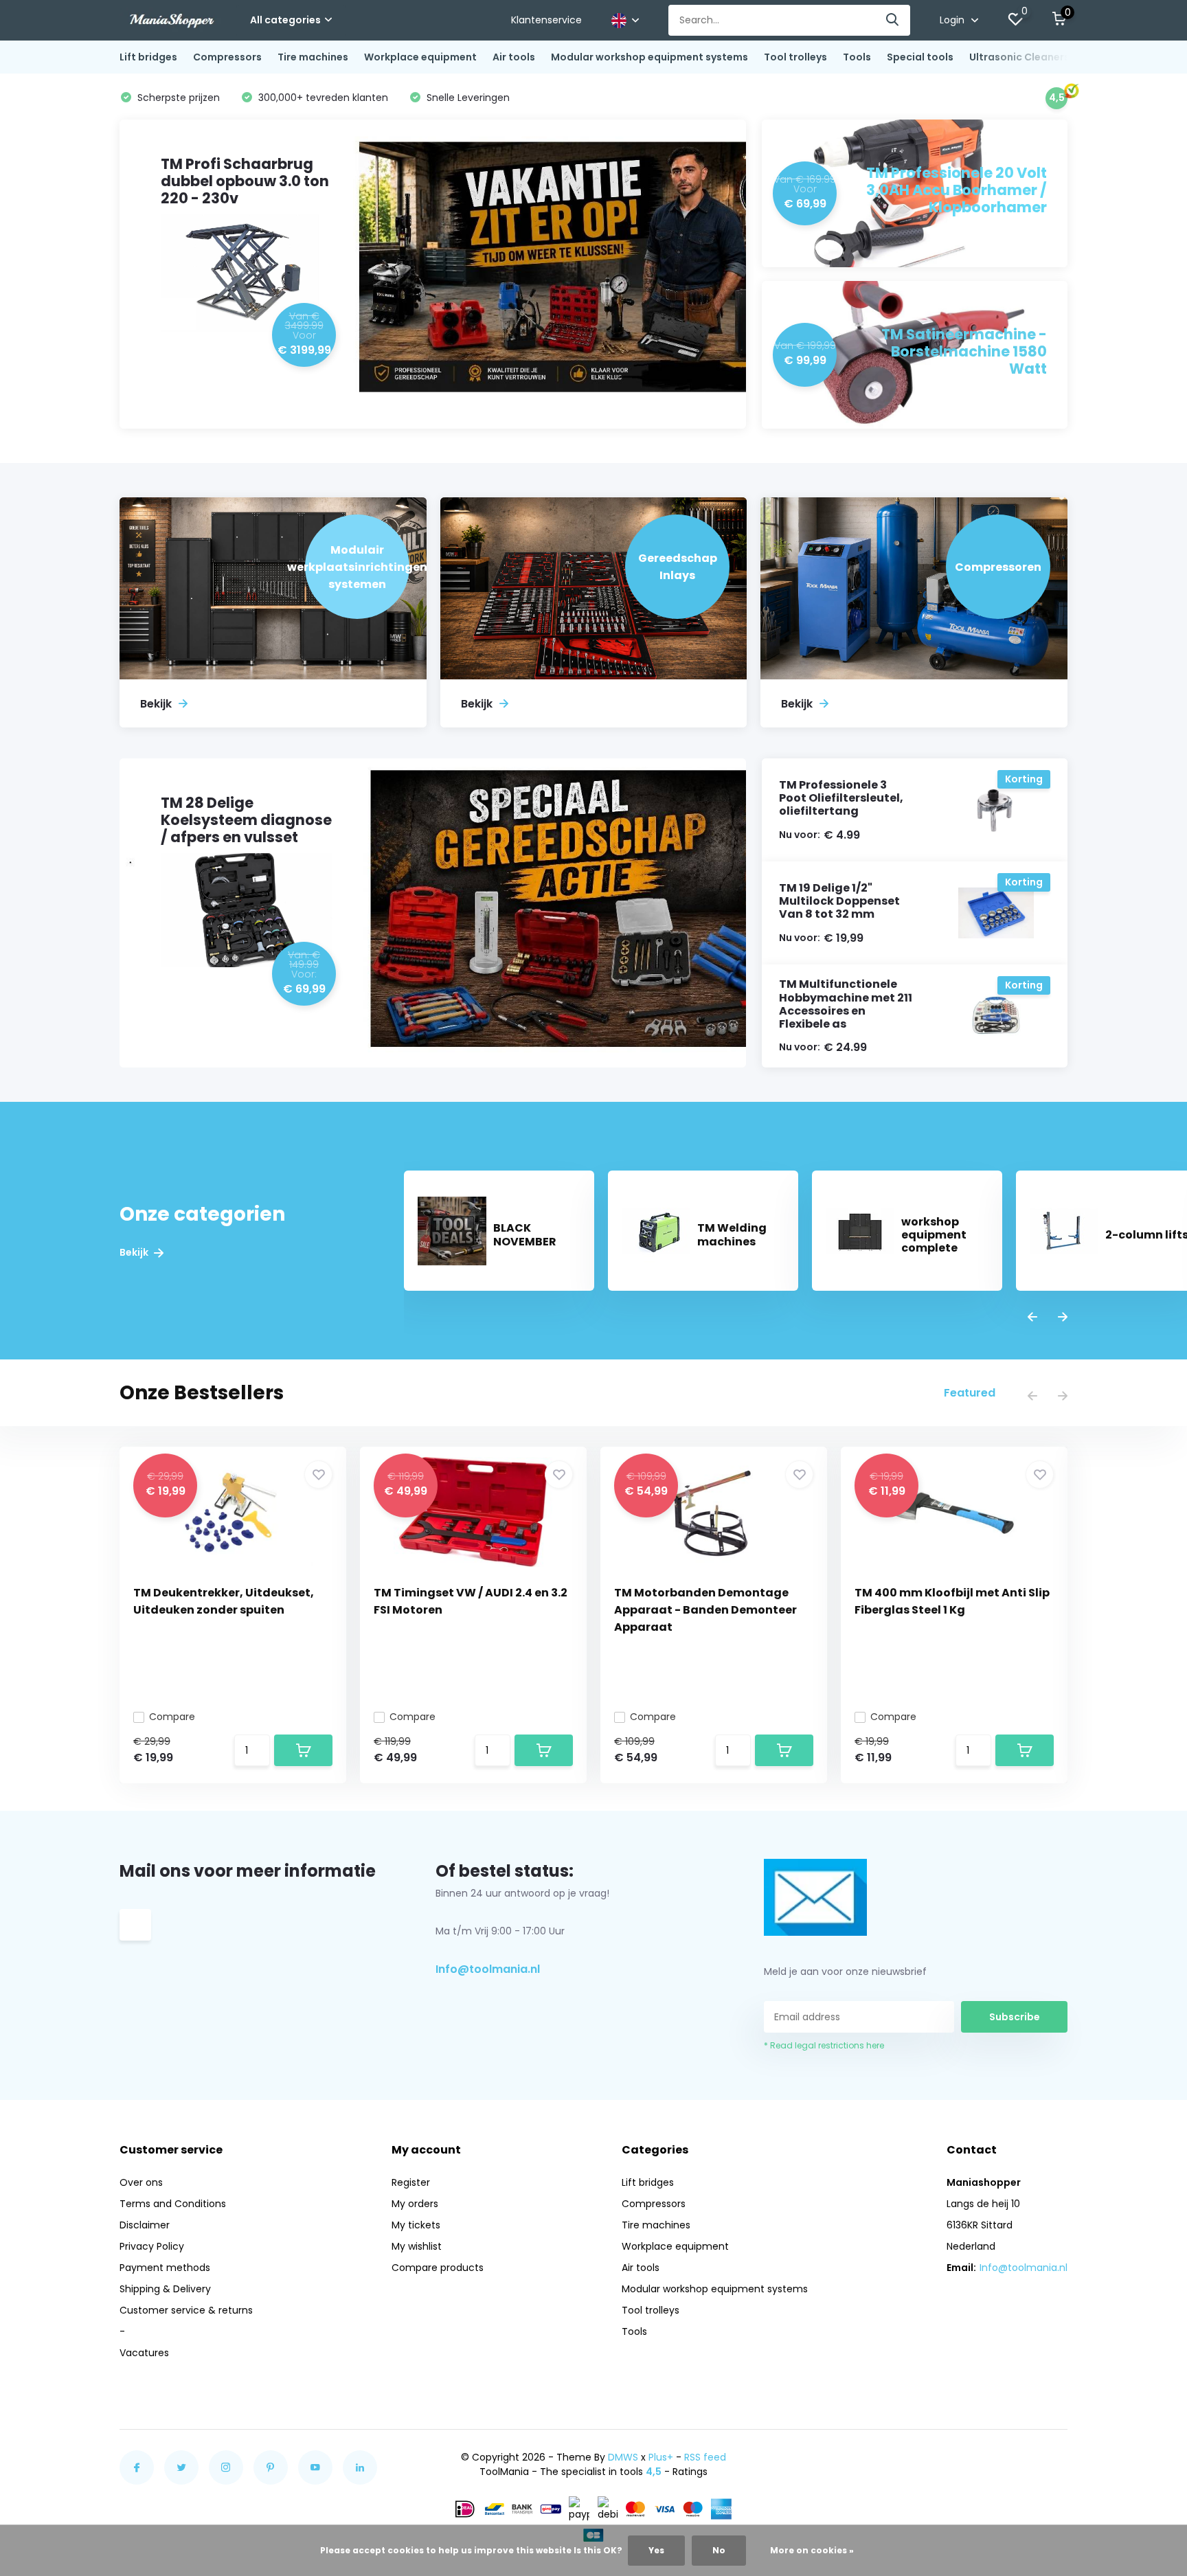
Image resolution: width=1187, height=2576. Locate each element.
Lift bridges (148, 57)
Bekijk (135, 1253)
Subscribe (1015, 2017)
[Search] (893, 20)
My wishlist (417, 2246)
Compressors (227, 57)
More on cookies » (812, 2550)
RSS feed (705, 2457)
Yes (656, 2550)
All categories (285, 20)
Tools (857, 57)
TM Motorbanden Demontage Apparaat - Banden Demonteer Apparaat (705, 1610)
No (719, 2550)
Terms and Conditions (173, 2204)
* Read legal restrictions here (824, 2045)
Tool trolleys (795, 57)
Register (411, 2182)
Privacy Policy (152, 2246)
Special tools (920, 57)
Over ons (141, 2182)
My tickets (416, 2225)
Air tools (514, 57)
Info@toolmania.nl (488, 1969)
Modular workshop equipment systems (649, 57)
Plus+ (661, 2457)
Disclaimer (145, 2225)
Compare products (438, 2268)
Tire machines (313, 57)
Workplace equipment (420, 57)
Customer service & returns (186, 2310)
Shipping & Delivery (165, 2289)
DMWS (623, 2457)
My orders (415, 2204)
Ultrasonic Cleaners (1019, 57)
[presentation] (1032, 1318)
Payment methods (165, 2268)
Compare (172, 1717)
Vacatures (144, 2353)
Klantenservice (546, 20)
